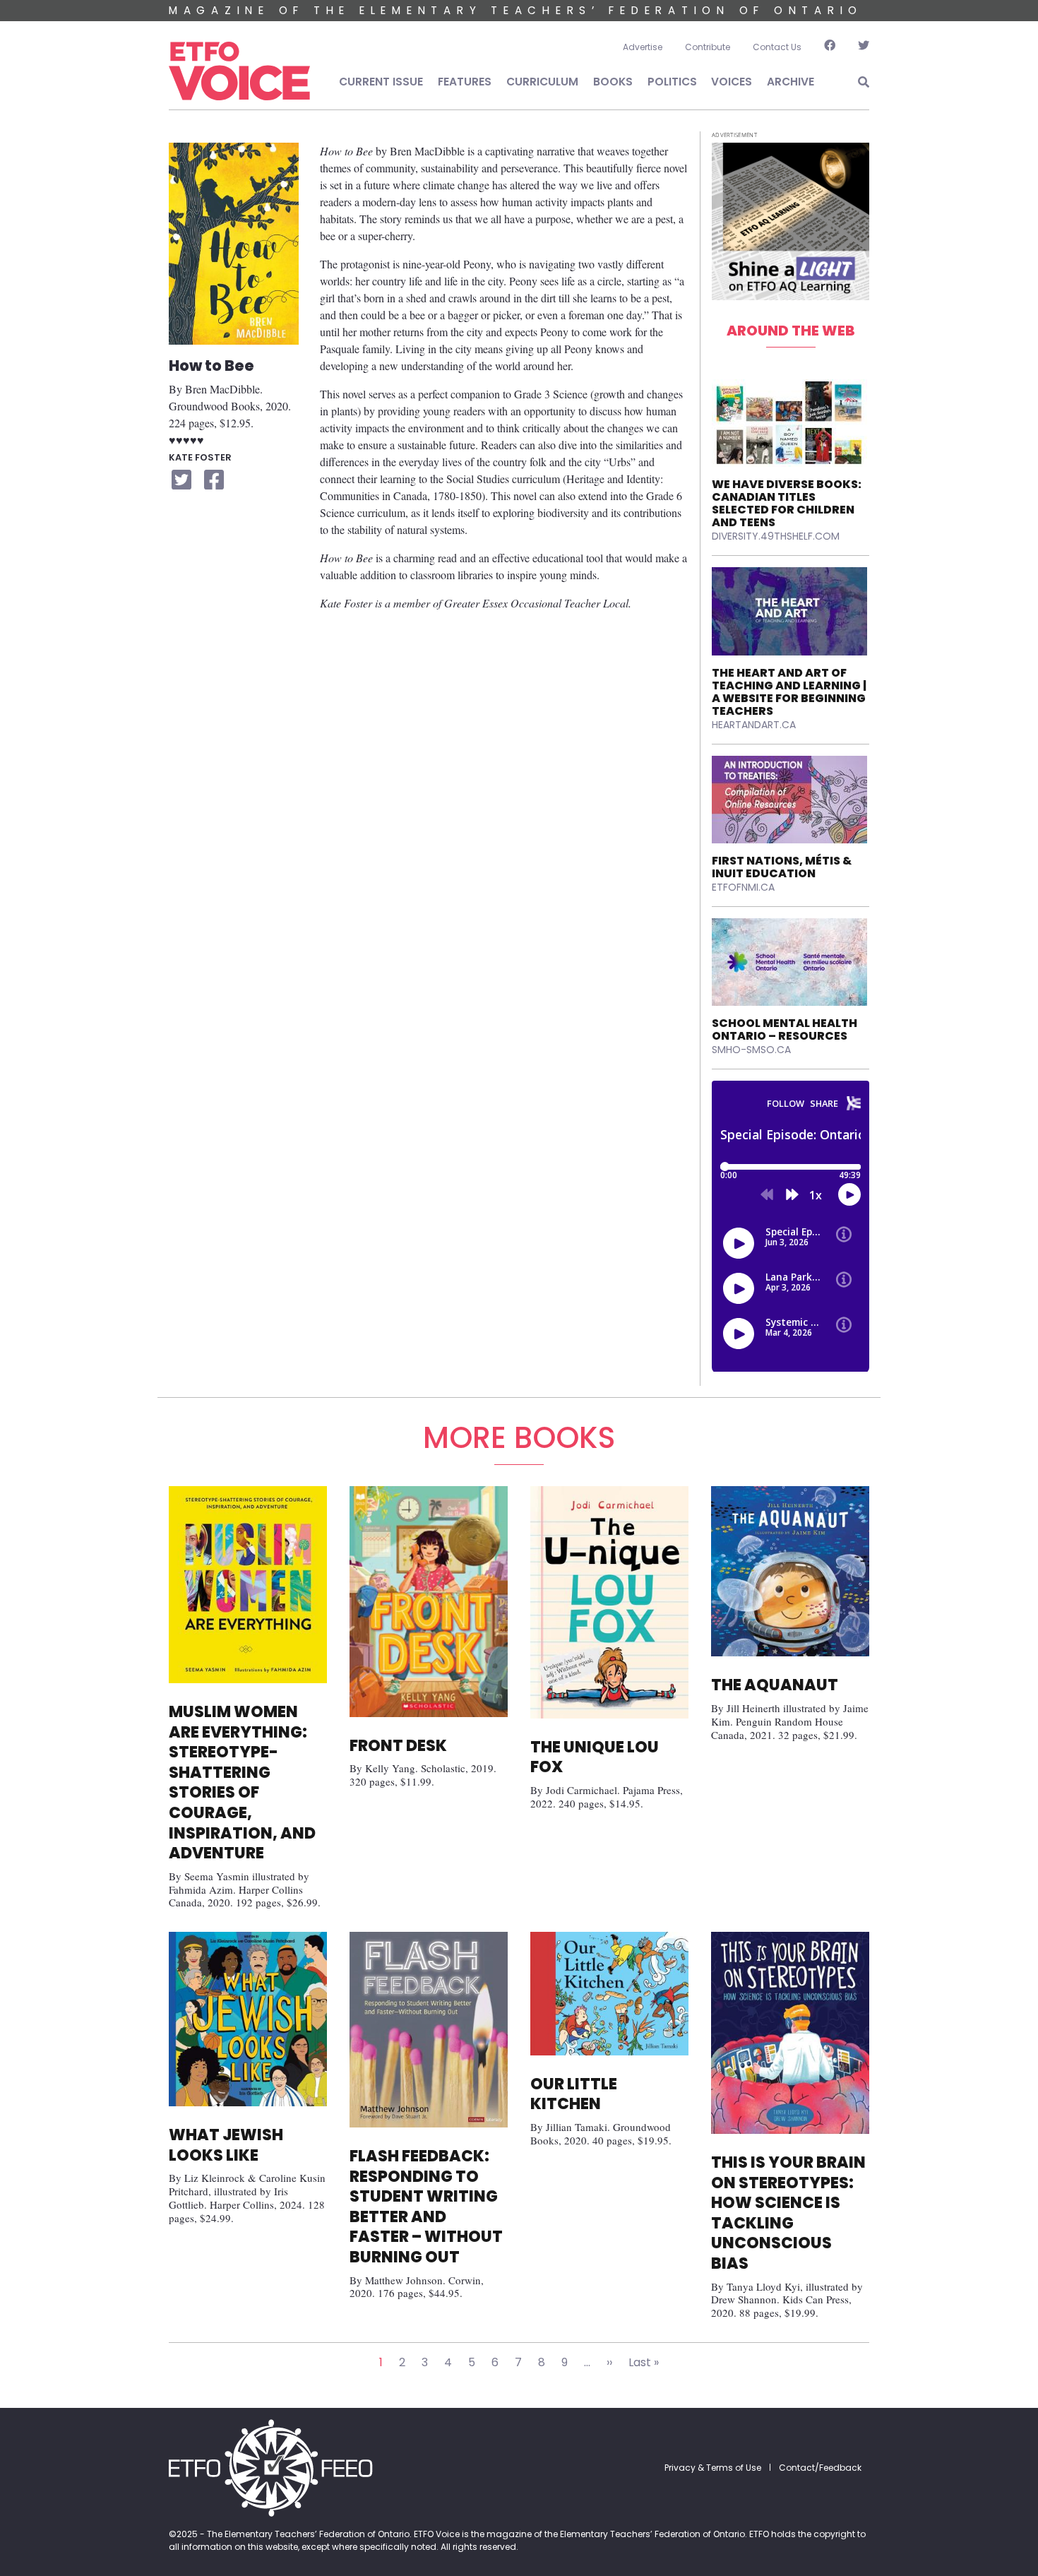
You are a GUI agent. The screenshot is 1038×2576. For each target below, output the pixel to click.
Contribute (708, 47)
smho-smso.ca (751, 1050)
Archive (791, 82)
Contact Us (777, 47)
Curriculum (542, 82)
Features (465, 82)
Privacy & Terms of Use (713, 2468)
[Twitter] (858, 47)
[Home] (239, 71)
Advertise (643, 47)
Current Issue (381, 82)
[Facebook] (830, 47)
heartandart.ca (754, 725)
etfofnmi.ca (743, 887)
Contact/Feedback (820, 2468)
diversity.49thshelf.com (776, 536)
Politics (672, 82)
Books (613, 82)
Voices (732, 82)
